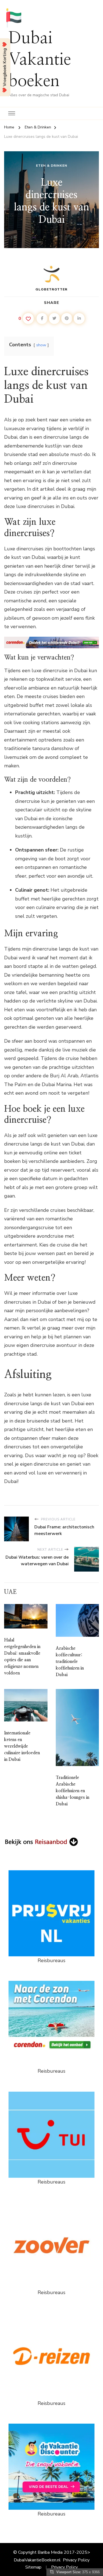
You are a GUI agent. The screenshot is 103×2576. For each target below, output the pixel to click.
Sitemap (33, 2567)
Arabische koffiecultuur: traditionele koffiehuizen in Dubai (70, 1662)
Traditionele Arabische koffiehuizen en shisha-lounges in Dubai (73, 1791)
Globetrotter (51, 289)
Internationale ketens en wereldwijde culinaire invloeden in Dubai (22, 1746)
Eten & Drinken (52, 166)
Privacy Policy (76, 2560)
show (41, 345)
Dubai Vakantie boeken (40, 60)
